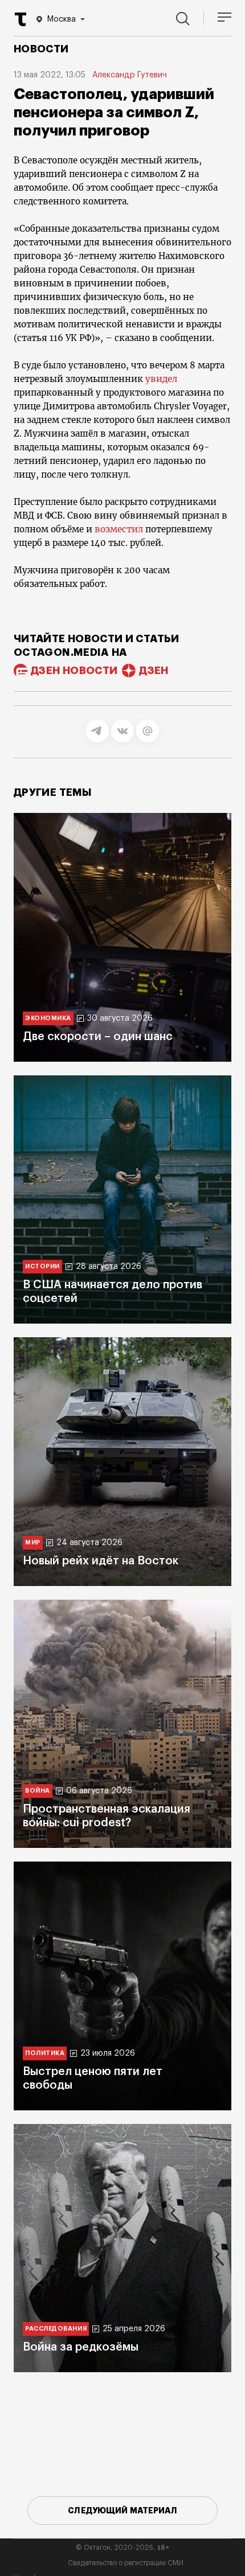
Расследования (56, 2329)
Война (38, 1791)
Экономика (48, 1018)
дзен (154, 671)
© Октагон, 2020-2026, (123, 2548)
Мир (33, 1542)
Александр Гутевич (130, 75)
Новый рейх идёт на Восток (101, 1561)
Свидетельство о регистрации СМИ (126, 2563)
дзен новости (74, 671)
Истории (42, 1266)
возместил (119, 529)
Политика (45, 2053)
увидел (161, 379)
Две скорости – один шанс (98, 1037)
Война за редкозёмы (81, 2347)
